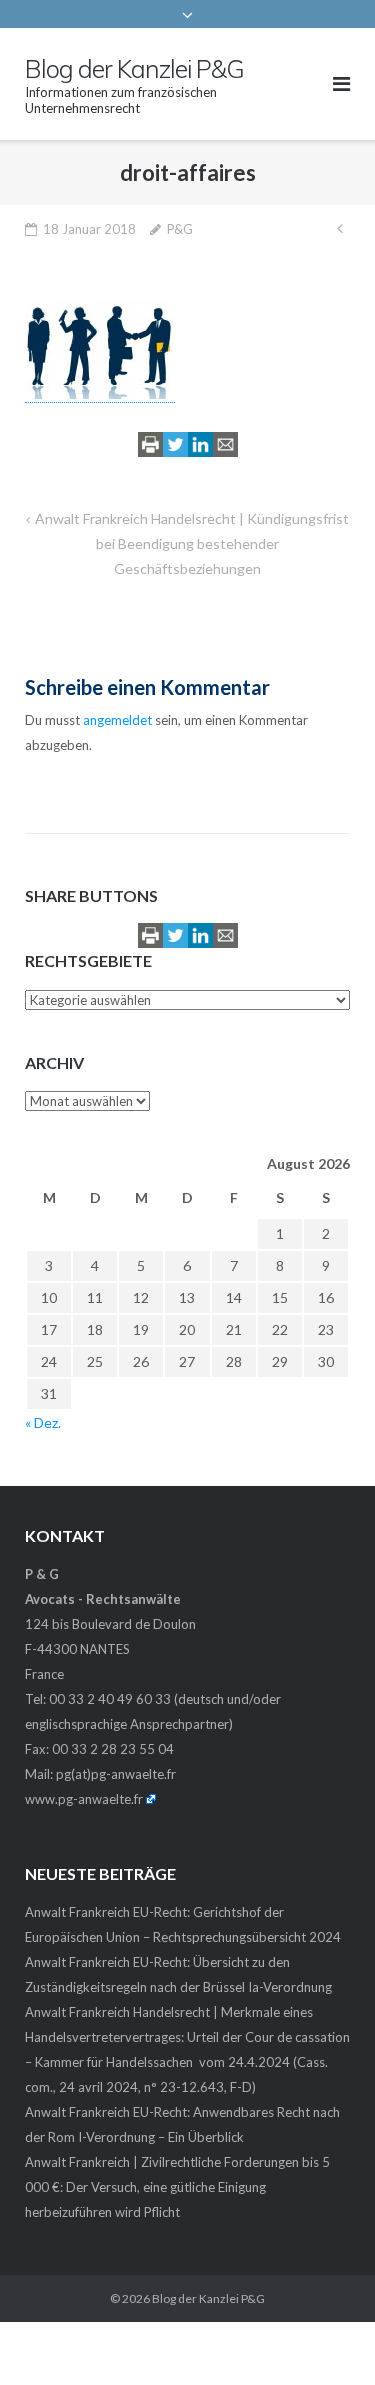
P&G (180, 229)
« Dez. (43, 1422)
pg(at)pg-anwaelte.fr (116, 1774)
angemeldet (117, 720)
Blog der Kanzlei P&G (208, 2298)
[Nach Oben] (325, 2337)
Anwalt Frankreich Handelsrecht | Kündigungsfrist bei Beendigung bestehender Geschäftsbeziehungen (192, 543)
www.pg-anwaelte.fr (84, 1799)
